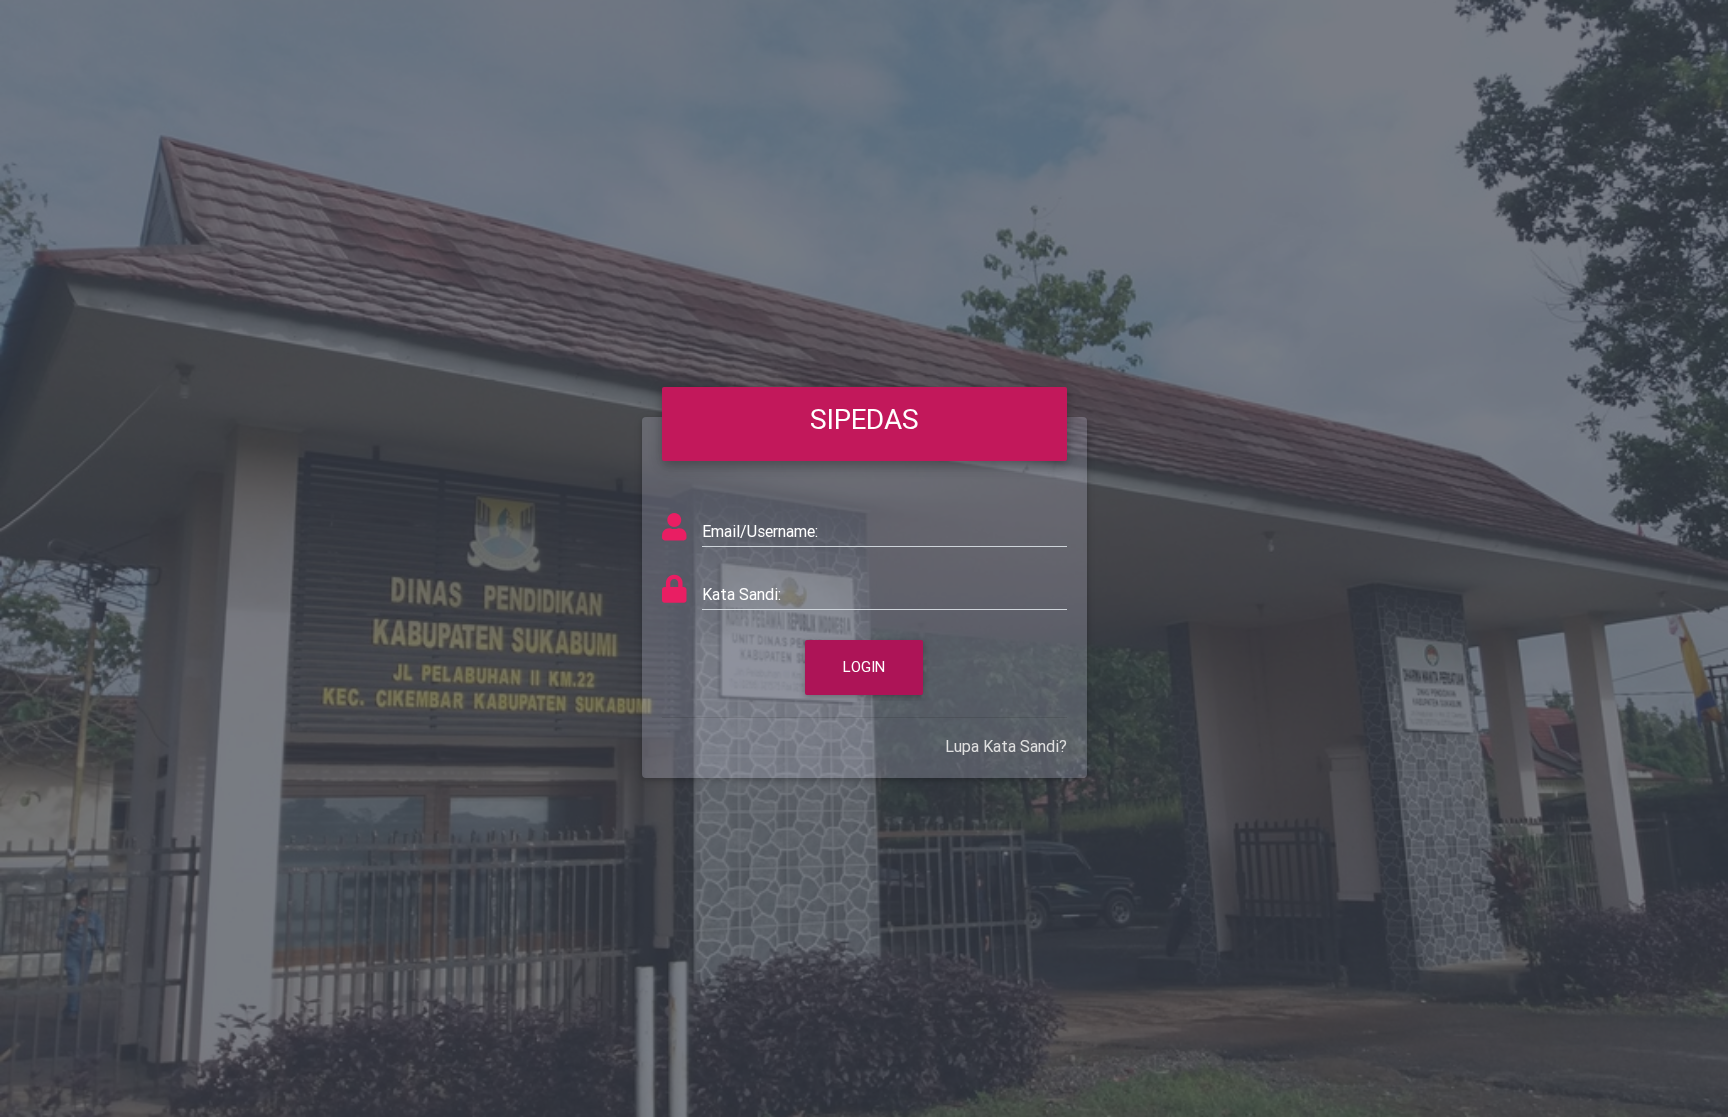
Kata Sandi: (741, 594)
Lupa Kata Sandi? (1006, 746)
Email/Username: (760, 531)
